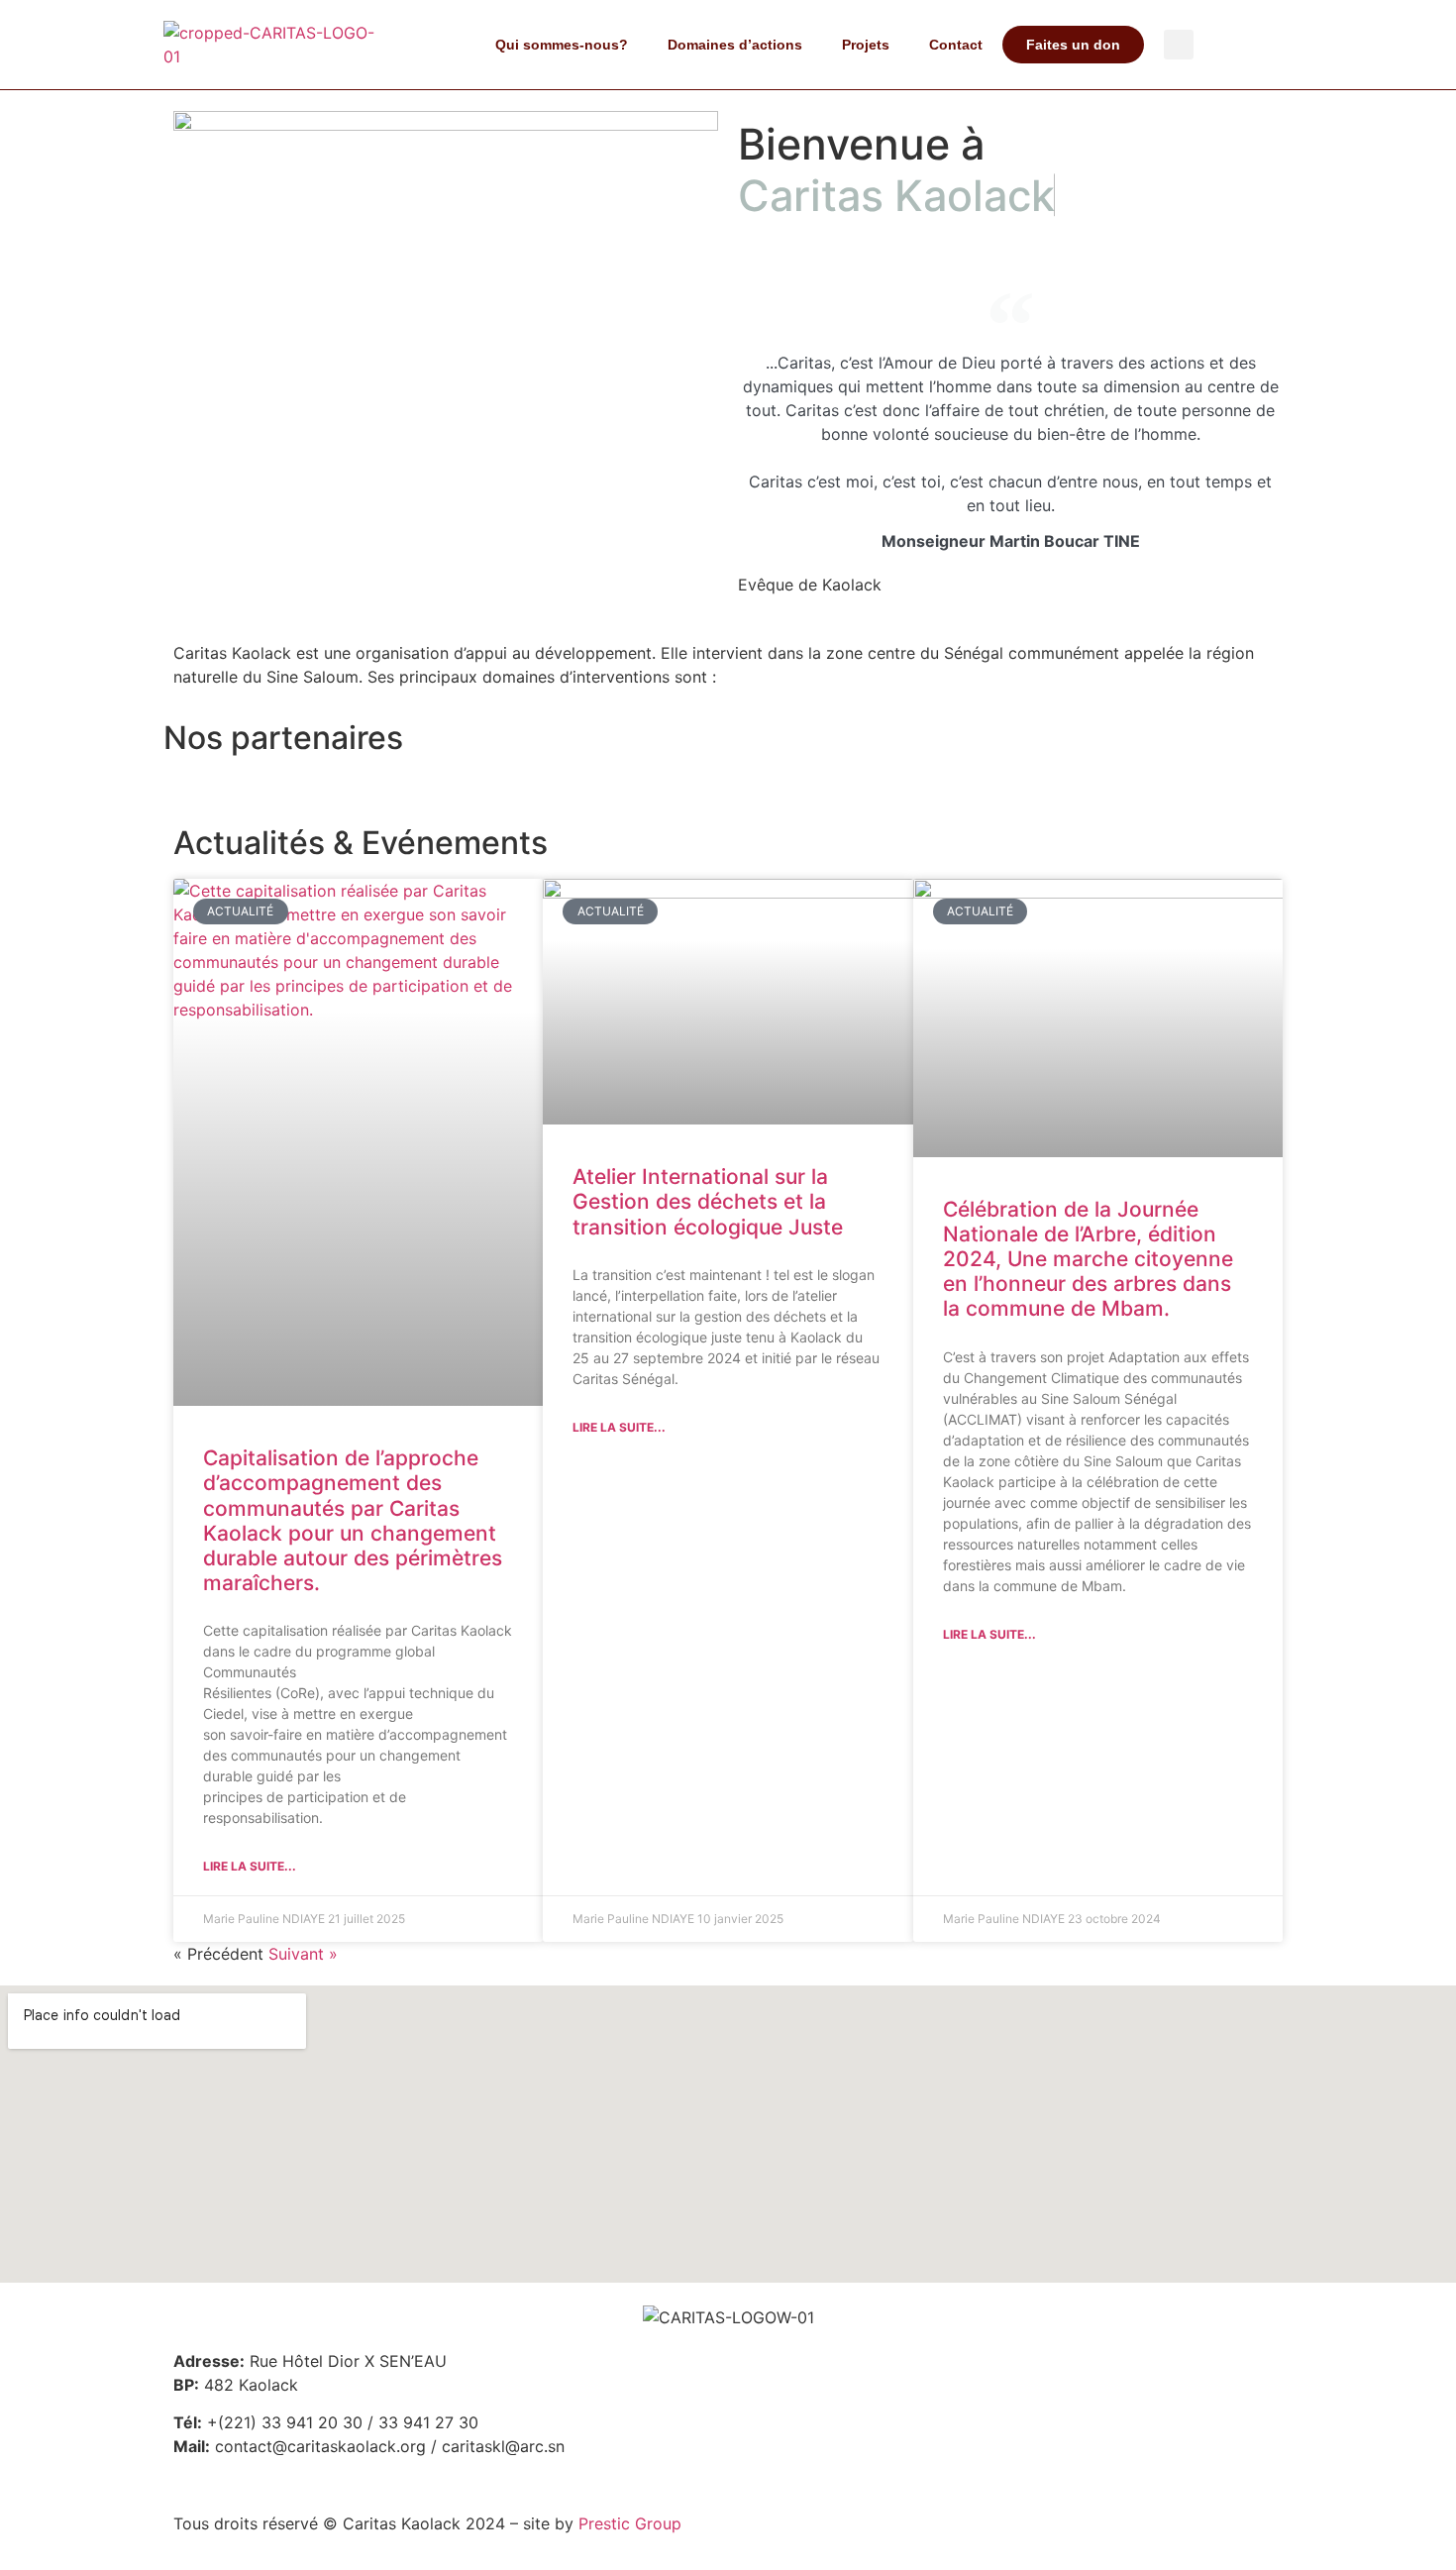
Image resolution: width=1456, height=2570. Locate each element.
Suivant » (303, 1954)
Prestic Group (630, 2523)
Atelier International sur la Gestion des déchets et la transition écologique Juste (708, 1201)
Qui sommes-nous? (562, 45)
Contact (956, 45)
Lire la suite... (250, 1866)
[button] (1179, 45)
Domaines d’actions (735, 45)
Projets (866, 45)
